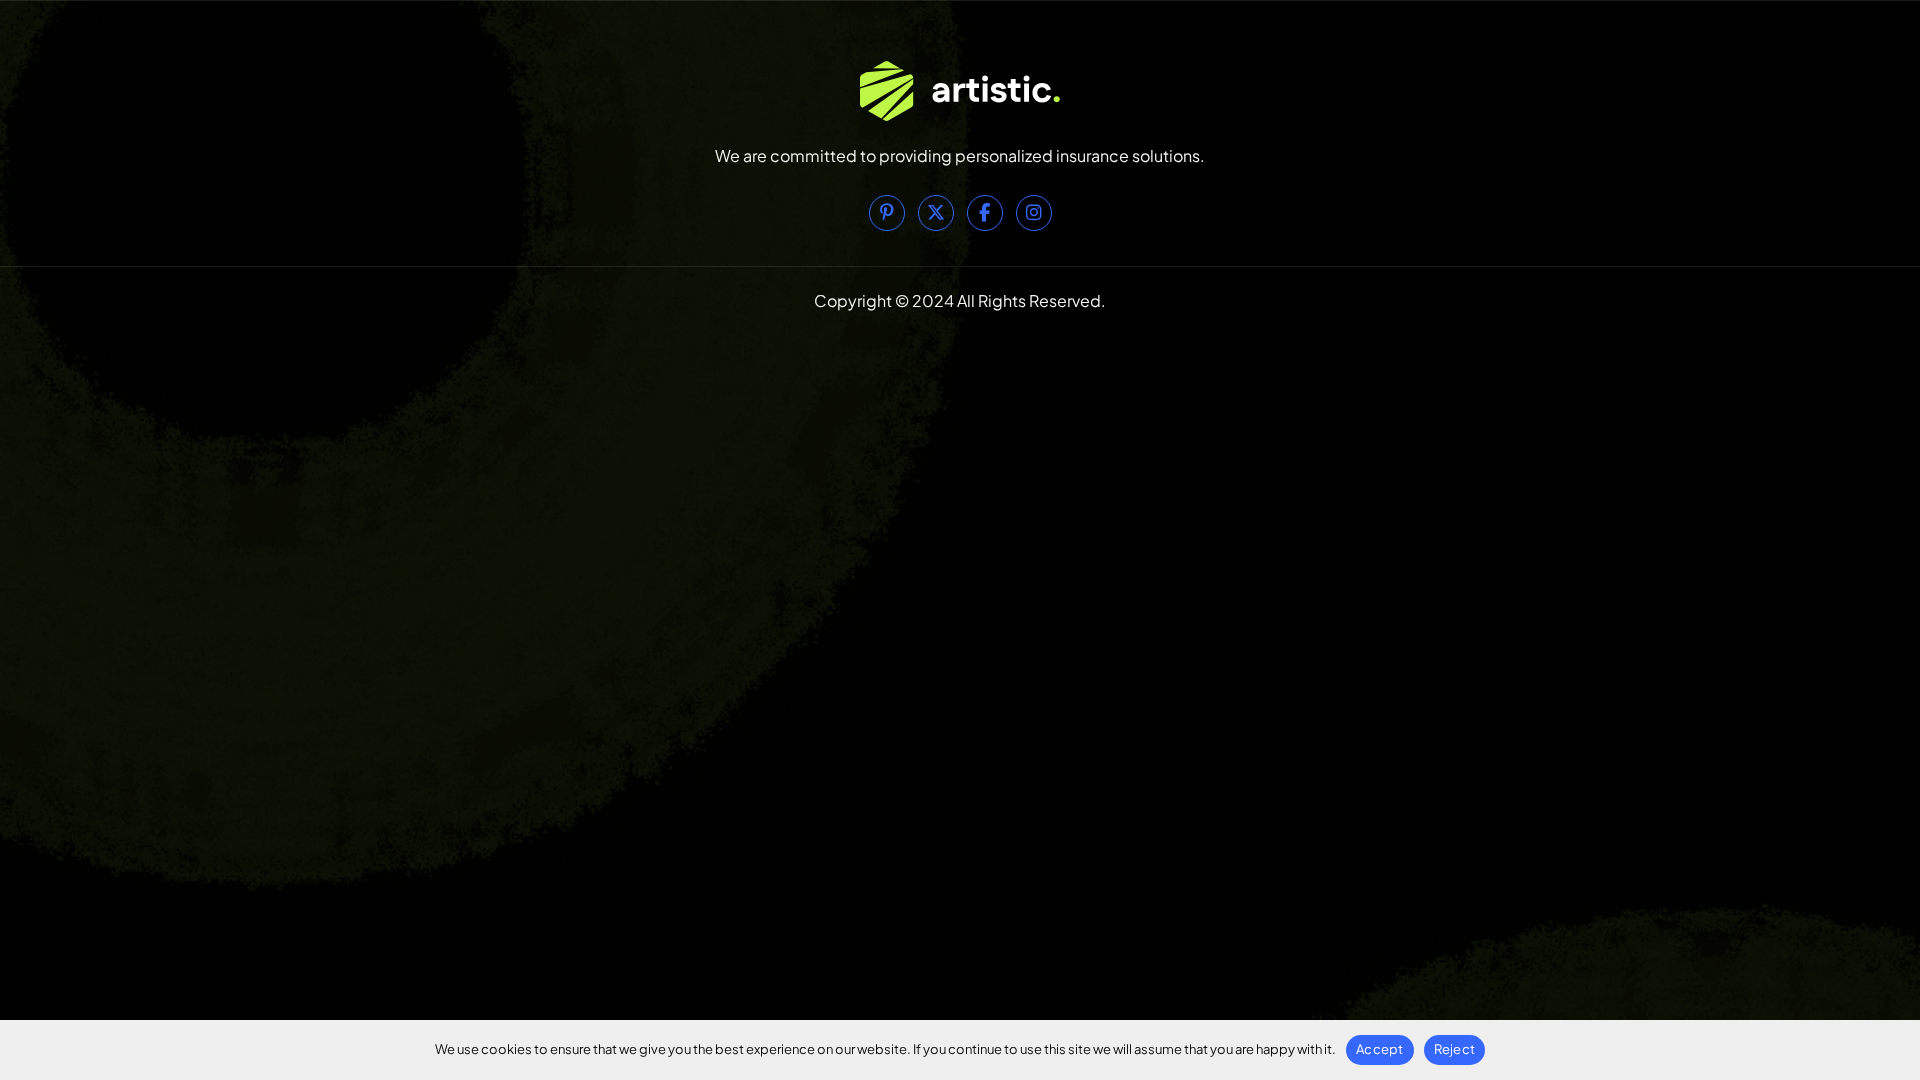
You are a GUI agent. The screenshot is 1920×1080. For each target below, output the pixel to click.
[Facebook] (985, 213)
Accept (1380, 1049)
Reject (1455, 1049)
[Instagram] (1034, 213)
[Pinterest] (887, 213)
